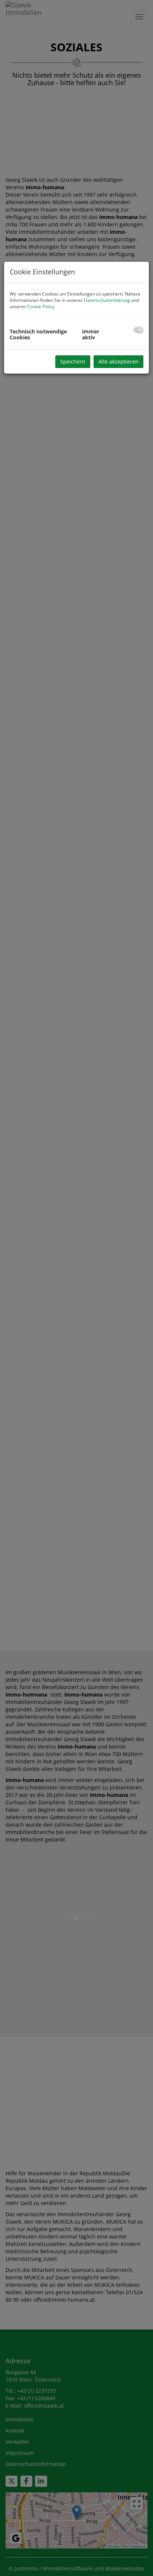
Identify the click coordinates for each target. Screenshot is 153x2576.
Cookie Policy (41, 306)
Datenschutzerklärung (107, 300)
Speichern (73, 361)
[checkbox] (138, 330)
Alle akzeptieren (118, 361)
